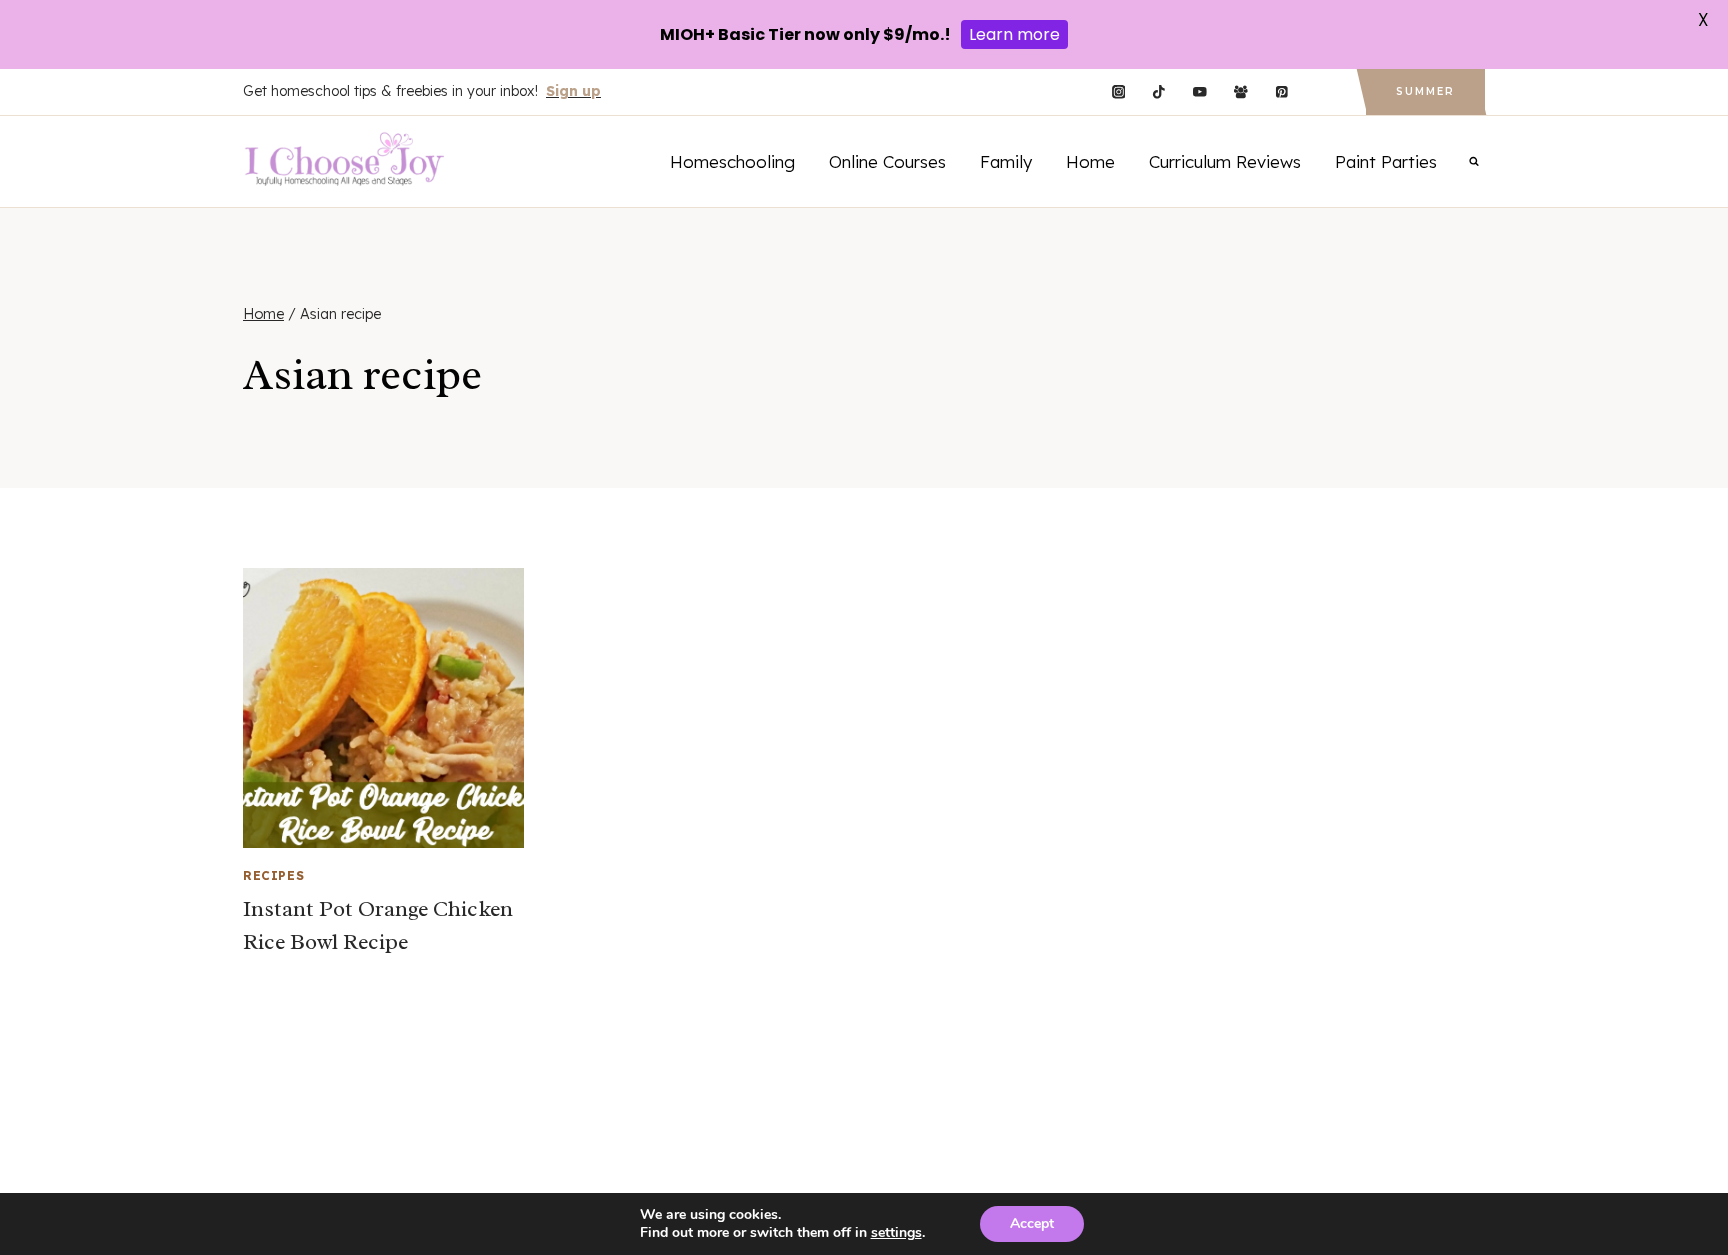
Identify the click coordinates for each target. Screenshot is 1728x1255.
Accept (1032, 1223)
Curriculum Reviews (1225, 161)
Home (1090, 161)
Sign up (573, 91)
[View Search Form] (1474, 161)
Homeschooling (732, 161)
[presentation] (383, 708)
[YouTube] (1199, 92)
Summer (1425, 91)
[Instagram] (1118, 92)
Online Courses (887, 161)
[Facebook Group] (1240, 92)
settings (896, 1233)
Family (1006, 161)
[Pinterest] (1281, 92)
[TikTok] (1159, 92)
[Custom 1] (1322, 92)
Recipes (273, 875)
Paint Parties (1386, 161)
